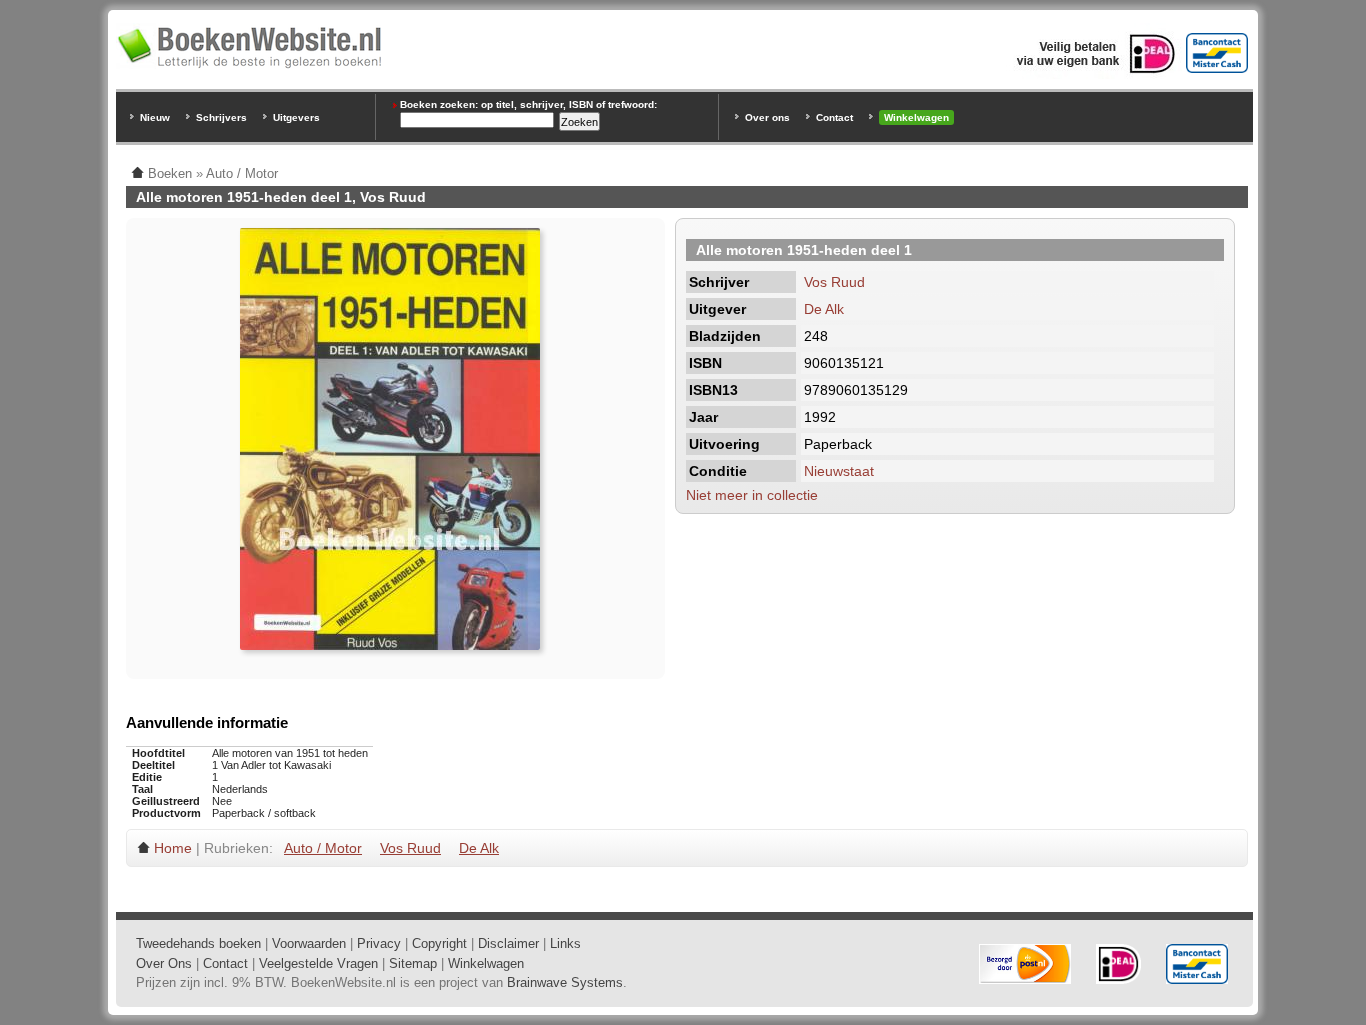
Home (173, 848)
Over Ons (164, 963)
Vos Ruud (834, 282)
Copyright (439, 943)
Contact (834, 117)
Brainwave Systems (565, 982)
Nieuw (155, 117)
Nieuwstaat (839, 471)
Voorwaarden (309, 943)
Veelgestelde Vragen (318, 963)
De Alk (824, 309)
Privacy (379, 943)
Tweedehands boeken (198, 943)
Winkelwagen (916, 117)
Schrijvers (221, 117)
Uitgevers (296, 117)
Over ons (767, 117)
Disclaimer (508, 943)
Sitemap (413, 963)
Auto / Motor (323, 848)
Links (565, 943)
